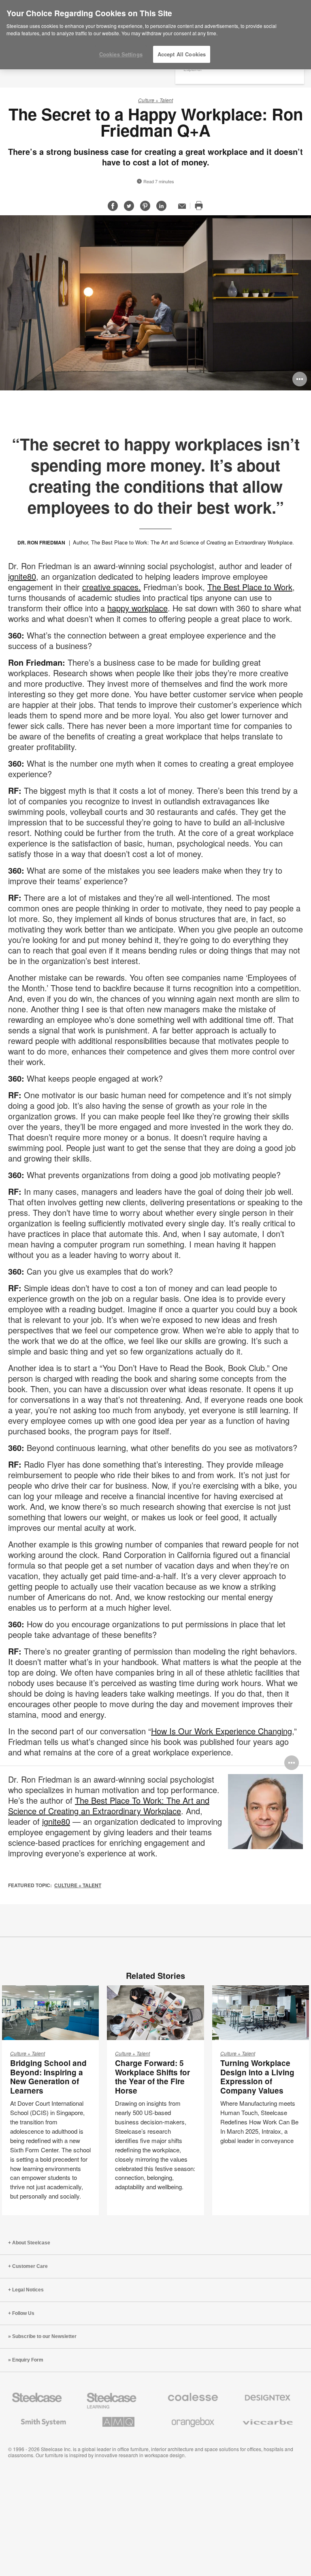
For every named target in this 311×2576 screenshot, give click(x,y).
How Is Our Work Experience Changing (222, 1731)
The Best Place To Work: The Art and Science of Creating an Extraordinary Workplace (109, 1806)
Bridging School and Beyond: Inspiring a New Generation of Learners (48, 2077)
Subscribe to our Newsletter (44, 2336)
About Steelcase (31, 2243)
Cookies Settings (121, 54)
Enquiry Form (28, 2360)
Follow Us (23, 2313)
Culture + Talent (155, 100)
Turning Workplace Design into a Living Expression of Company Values (257, 2077)
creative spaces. (112, 587)
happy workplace (137, 608)
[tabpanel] (155, 303)
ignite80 (22, 576)
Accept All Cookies (182, 54)
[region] (155, 35)
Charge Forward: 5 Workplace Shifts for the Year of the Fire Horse (152, 2077)
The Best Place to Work (250, 587)
